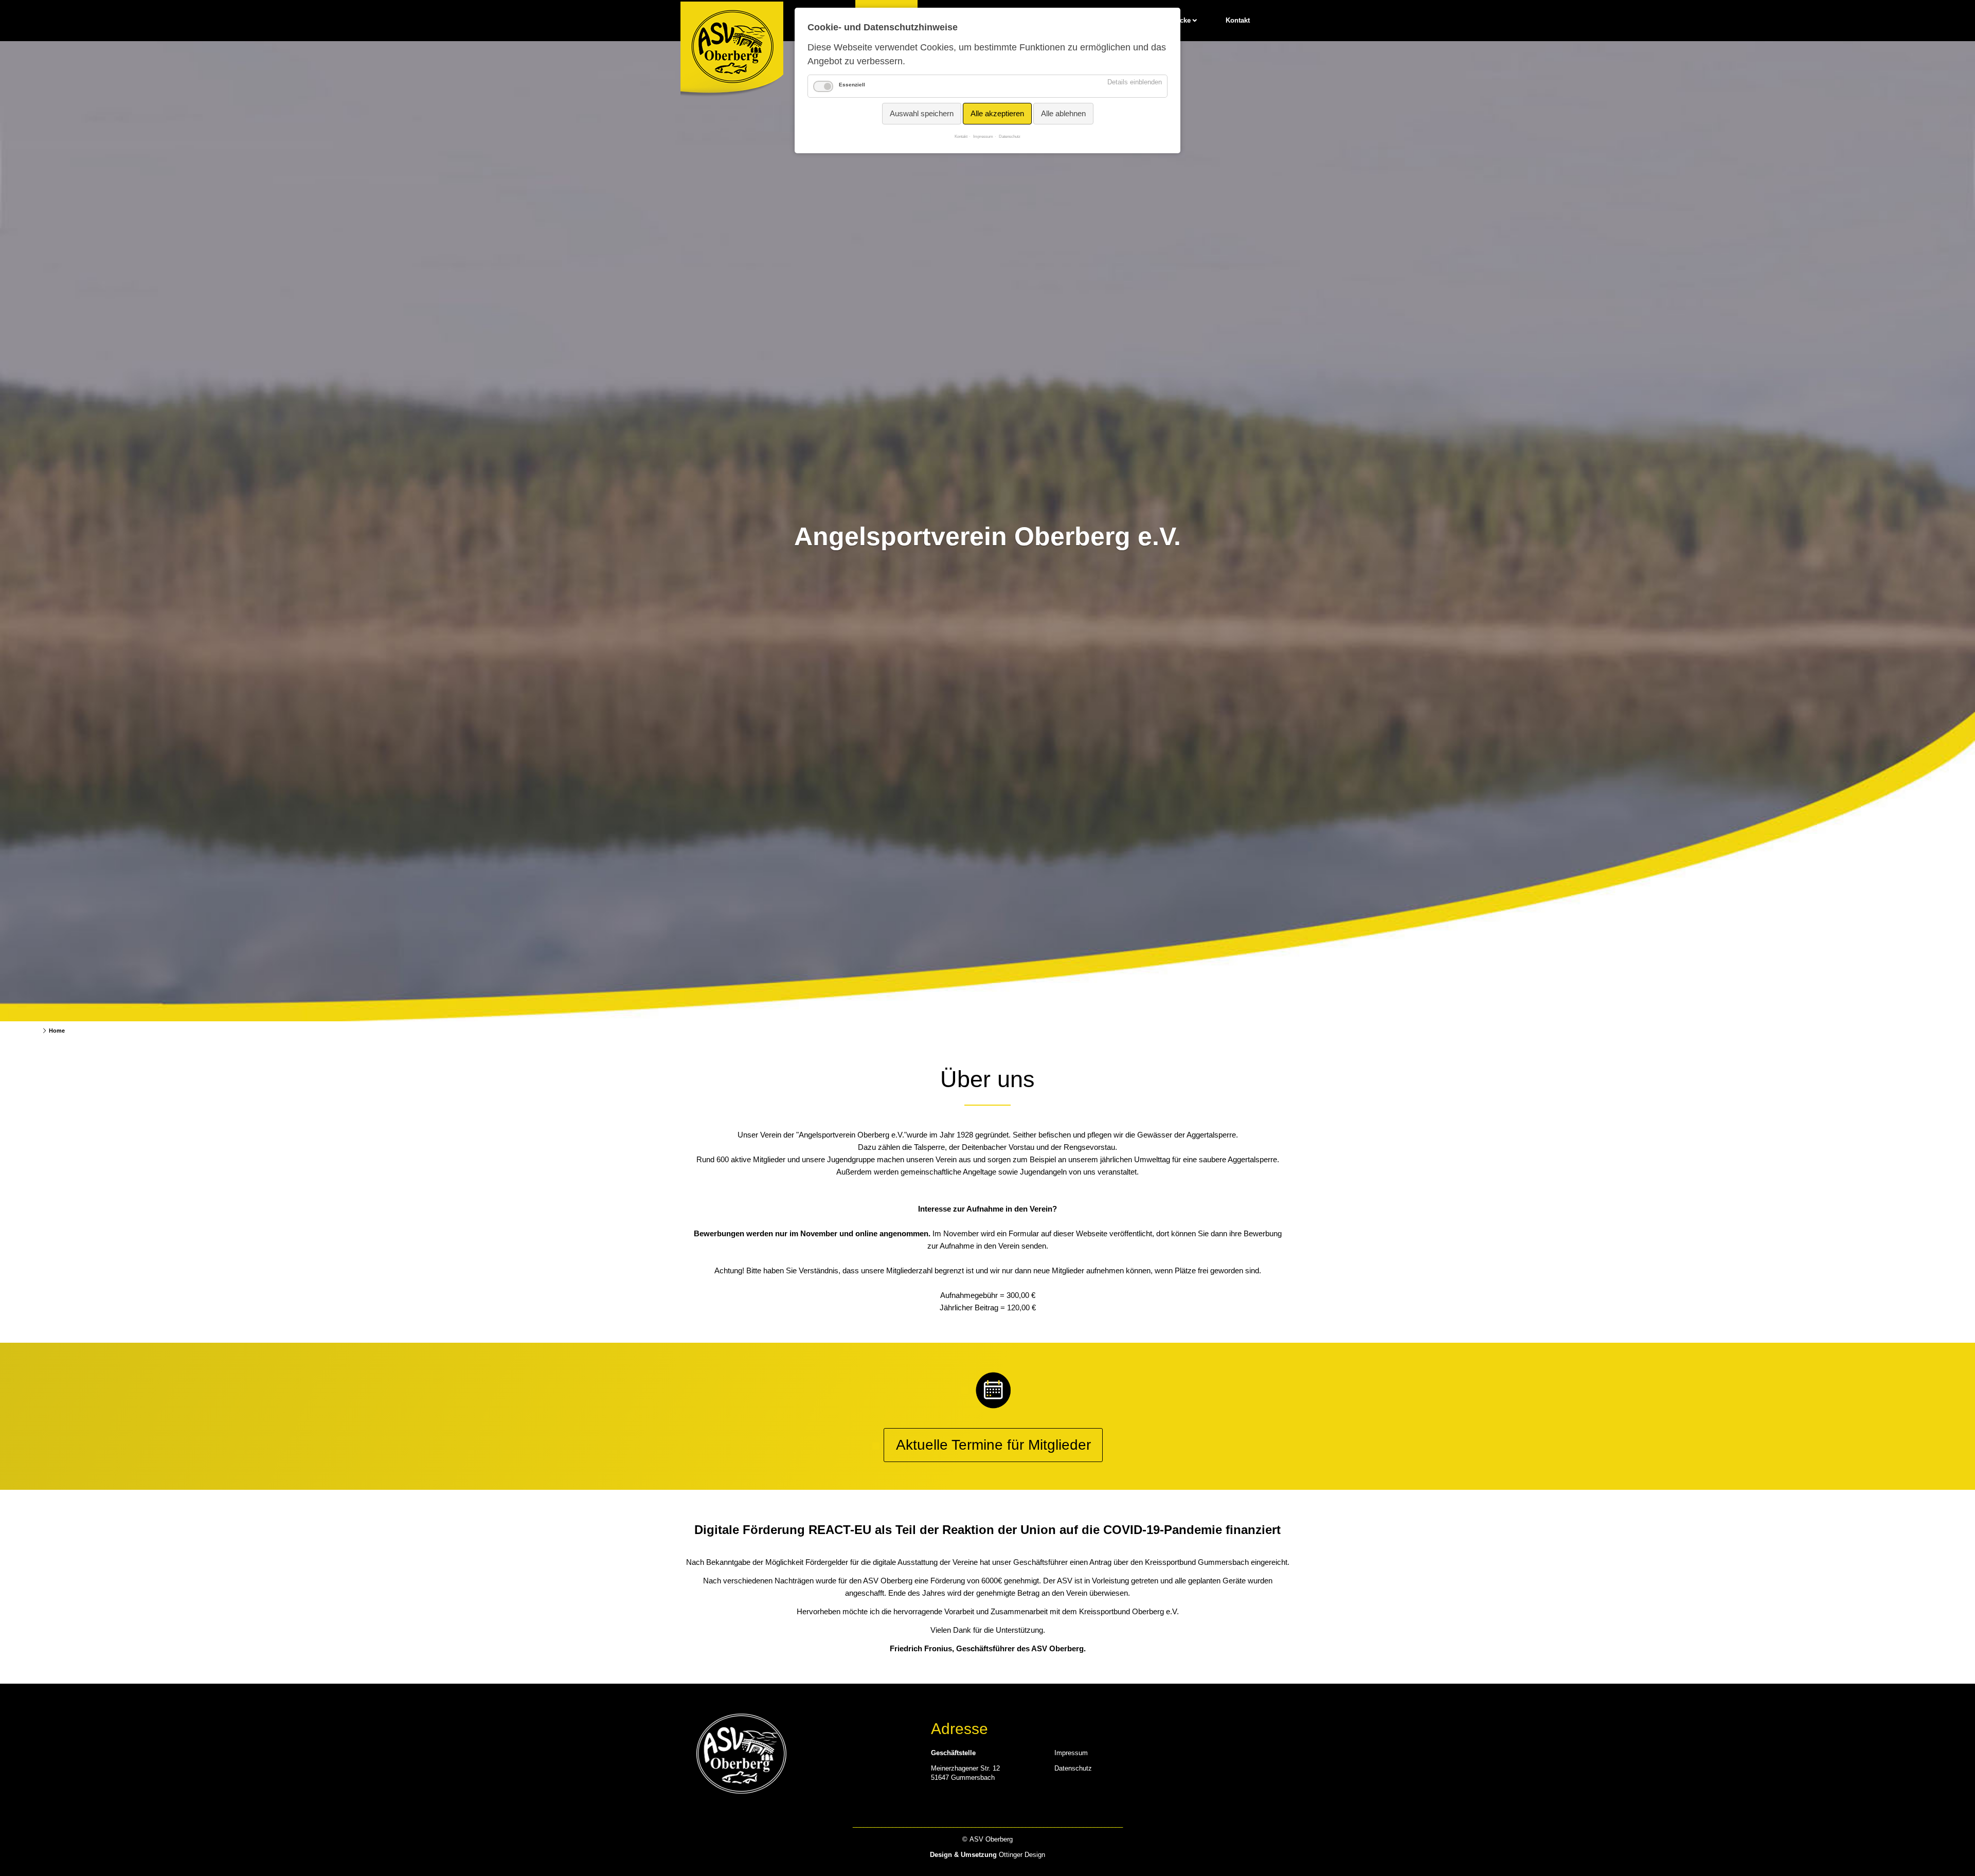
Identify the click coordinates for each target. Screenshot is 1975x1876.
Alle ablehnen (1063, 113)
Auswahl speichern (922, 113)
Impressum (1071, 1753)
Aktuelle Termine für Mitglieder (993, 1445)
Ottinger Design (1022, 1855)
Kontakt (1238, 20)
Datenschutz (1073, 1768)
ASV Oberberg (23, 1031)
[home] (732, 51)
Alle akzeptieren (997, 113)
